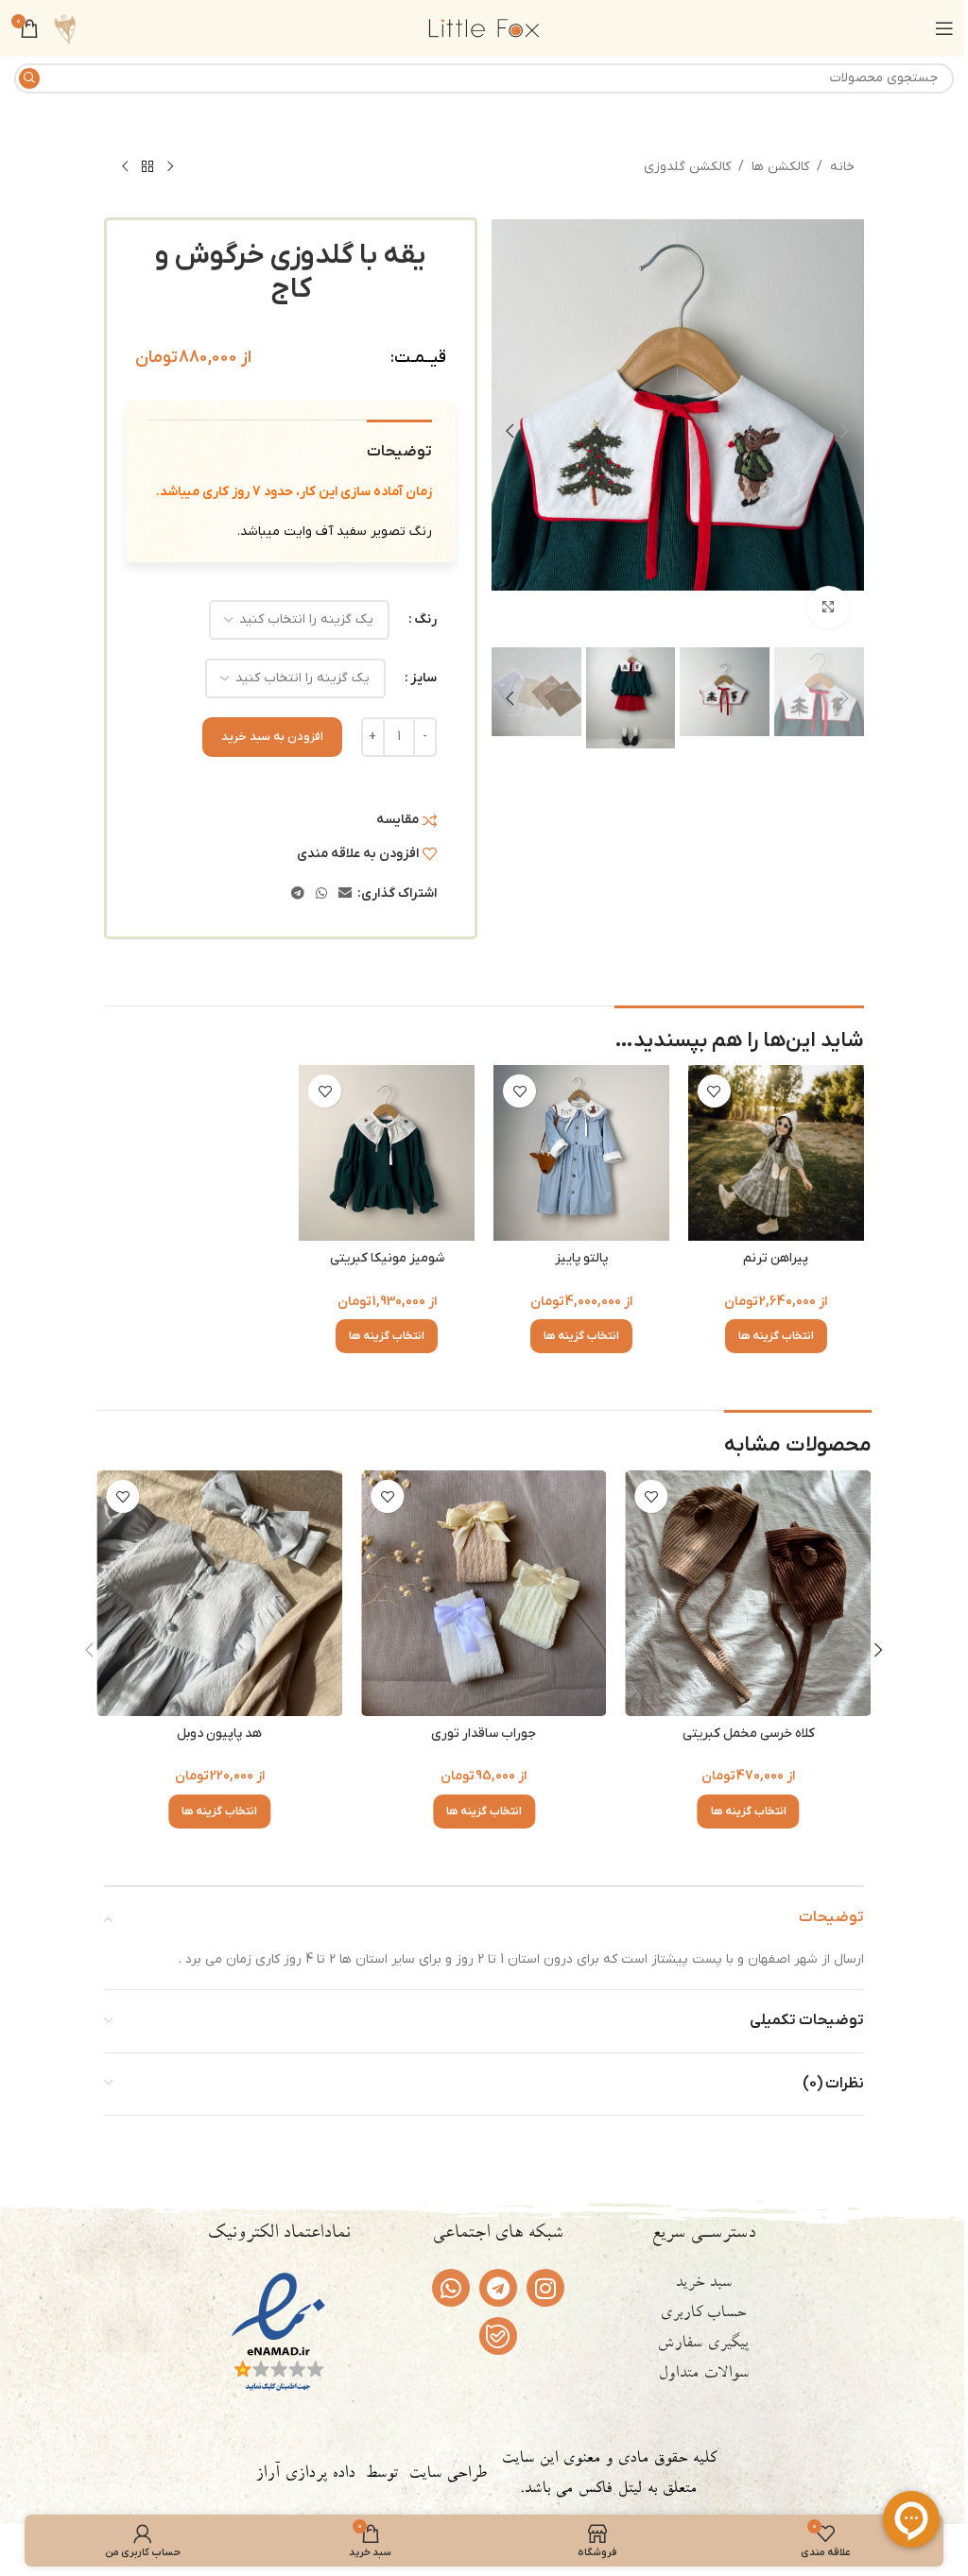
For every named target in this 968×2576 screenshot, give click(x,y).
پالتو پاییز (581, 1258)
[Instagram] (545, 2288)
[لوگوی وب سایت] (484, 28)
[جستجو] (29, 78)
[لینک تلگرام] (298, 894)
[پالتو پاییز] (581, 1153)
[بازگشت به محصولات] (147, 167)
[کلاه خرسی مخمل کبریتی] (219, 1593)
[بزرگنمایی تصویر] (829, 607)
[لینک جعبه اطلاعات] (65, 29)
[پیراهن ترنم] (776, 1153)
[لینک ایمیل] (345, 894)
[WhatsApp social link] (321, 894)
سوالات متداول (703, 2375)
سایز (423, 678)
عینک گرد (484, 1734)
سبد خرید (703, 2284)
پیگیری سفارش (703, 2344)
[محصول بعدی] (125, 167)
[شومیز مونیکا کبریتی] (387, 1153)
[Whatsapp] (451, 2288)
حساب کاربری (703, 2314)
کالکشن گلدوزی (687, 167)
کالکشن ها (780, 167)
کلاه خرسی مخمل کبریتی (219, 1734)
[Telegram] (498, 2288)
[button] (845, 431)
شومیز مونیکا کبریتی (387, 1258)
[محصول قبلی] (170, 167)
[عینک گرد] (484, 1593)
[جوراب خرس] (749, 1593)
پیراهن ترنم (776, 1258)
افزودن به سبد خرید (272, 737)
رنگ (425, 619)
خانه (842, 167)
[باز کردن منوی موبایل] (944, 28)
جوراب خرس (748, 1734)
